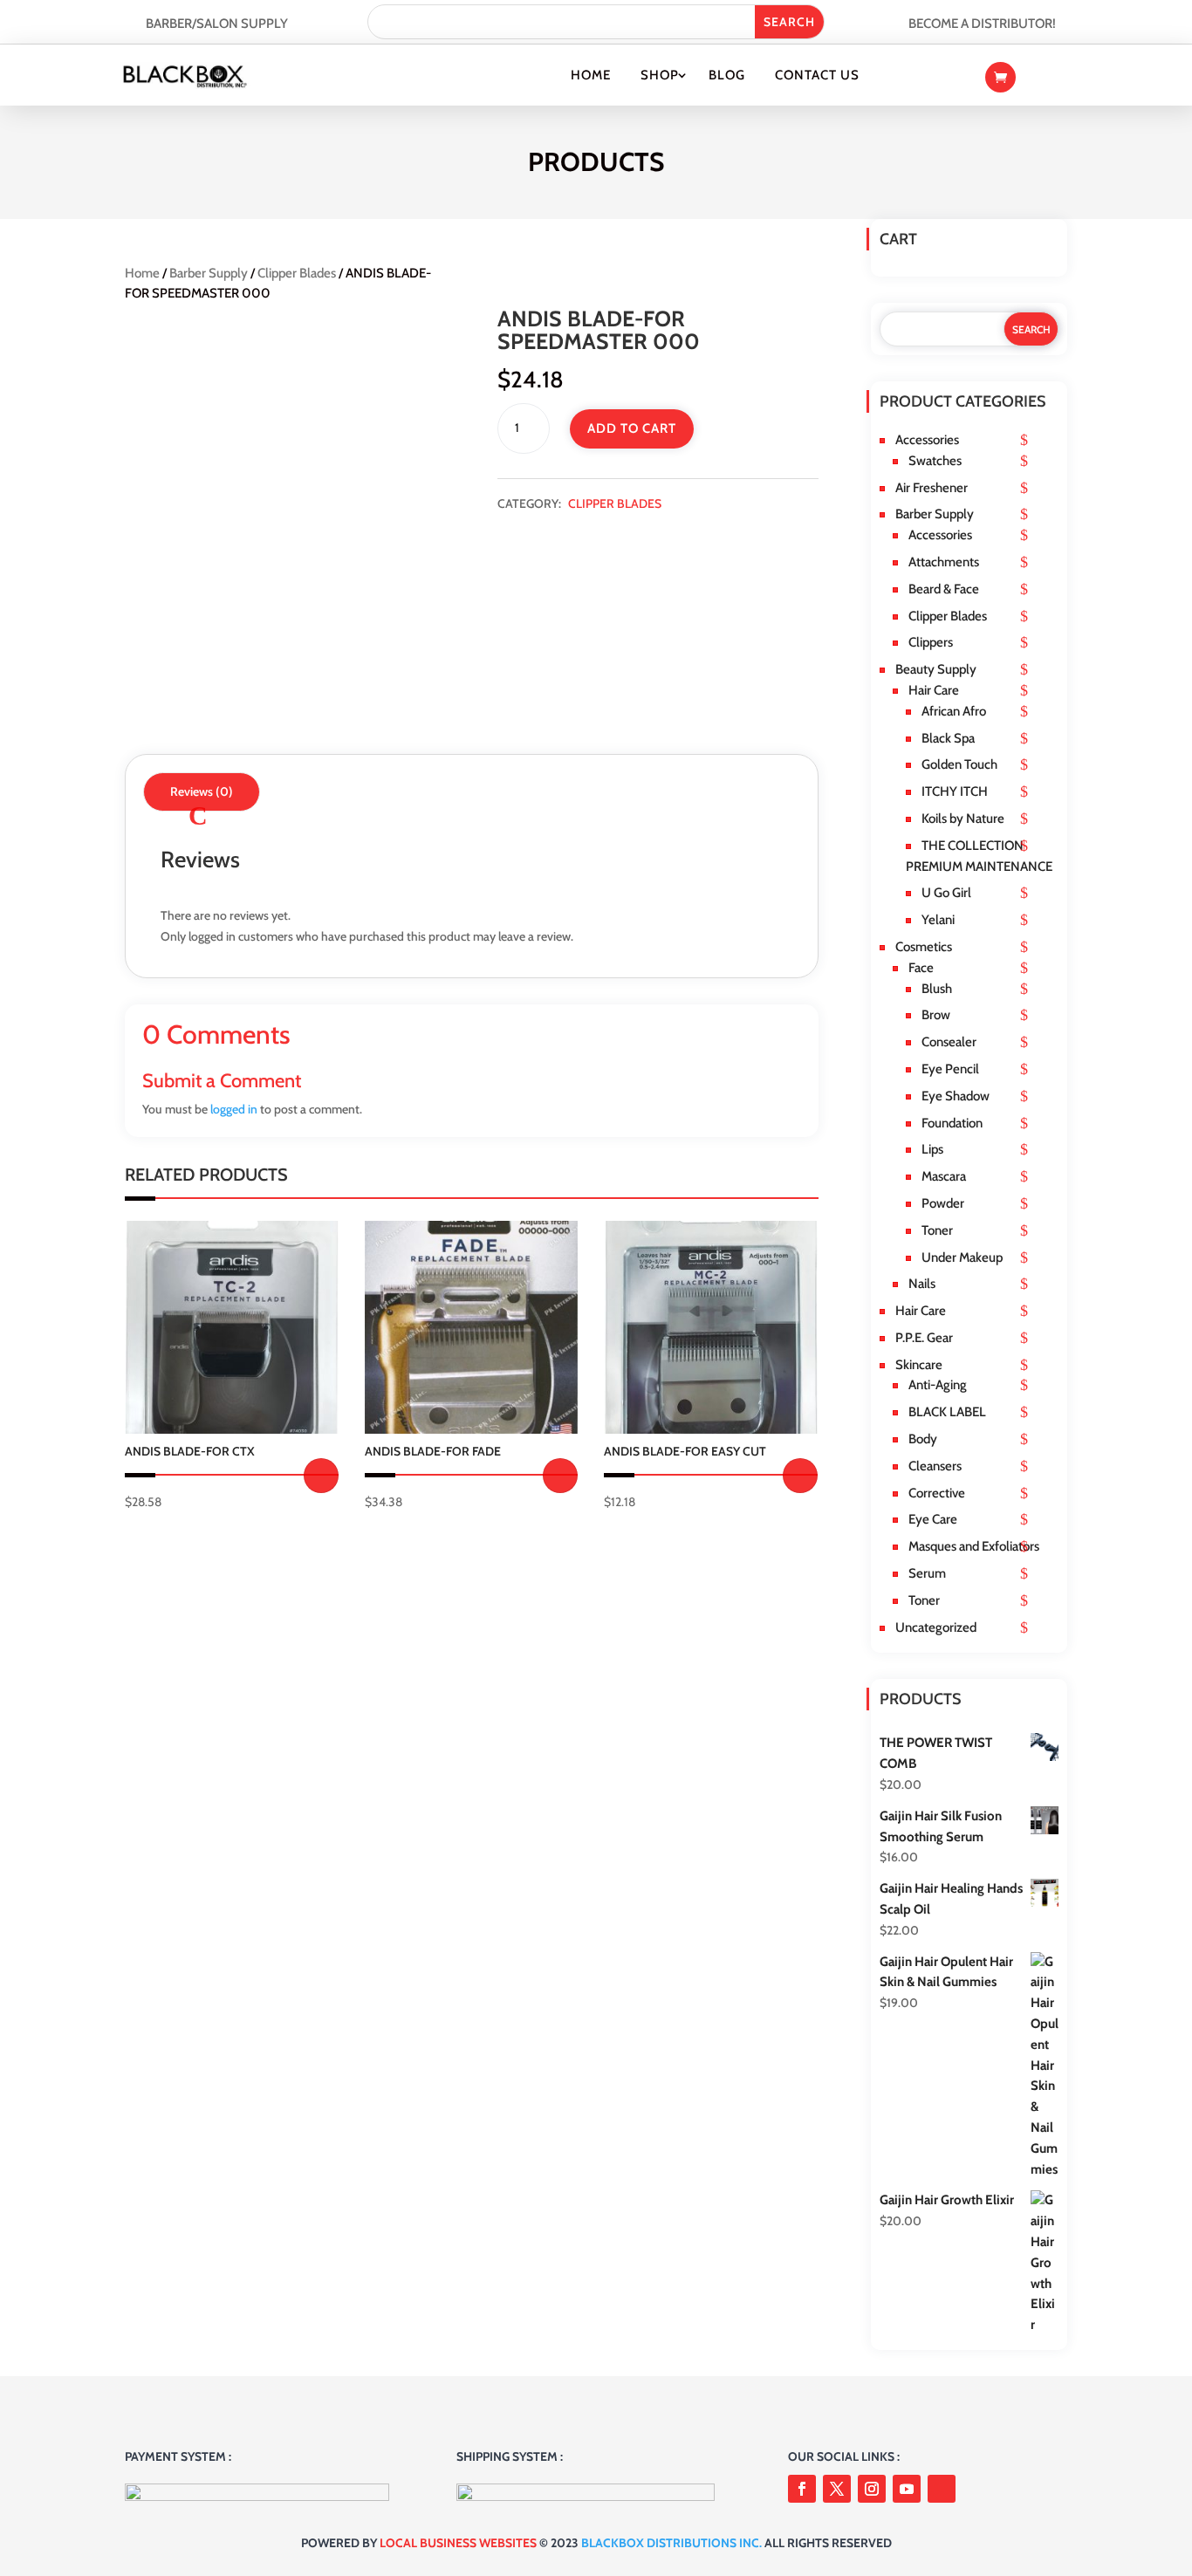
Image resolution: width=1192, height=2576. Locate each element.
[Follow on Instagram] (872, 2489)
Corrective (937, 1493)
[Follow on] (942, 2489)
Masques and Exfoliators (974, 1546)
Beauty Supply (936, 669)
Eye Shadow (956, 1096)
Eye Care (933, 1519)
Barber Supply (209, 273)
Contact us (817, 75)
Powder (943, 1203)
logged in (234, 1109)
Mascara (944, 1176)
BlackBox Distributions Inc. (671, 2543)
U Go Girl (946, 893)
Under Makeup (962, 1257)
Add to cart (632, 428)
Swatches (935, 461)
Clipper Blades (297, 273)
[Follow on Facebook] (802, 2489)
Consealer (949, 1042)
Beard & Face (944, 589)
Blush (937, 989)
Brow (936, 1015)
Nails (922, 1284)
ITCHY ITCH (955, 791)
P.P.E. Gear (924, 1338)
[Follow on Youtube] (907, 2489)
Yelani (938, 920)
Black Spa (948, 738)
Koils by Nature (963, 819)
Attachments (944, 562)
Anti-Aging (938, 1385)
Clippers (931, 642)
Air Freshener (932, 488)
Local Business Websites (458, 2543)
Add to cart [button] (321, 1476)
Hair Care (934, 690)
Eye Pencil (950, 1069)
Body (923, 1439)
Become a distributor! (982, 24)
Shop (660, 75)
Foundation (952, 1123)
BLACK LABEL (947, 1412)
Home (591, 75)
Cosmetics (924, 947)
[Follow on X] (837, 2489)
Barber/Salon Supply (217, 24)
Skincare (919, 1365)
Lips (932, 1149)
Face (921, 968)
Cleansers (935, 1466)
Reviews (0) (202, 791)
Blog (727, 75)
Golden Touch (959, 764)
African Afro (954, 711)
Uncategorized (936, 1627)
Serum (927, 1573)
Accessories (927, 440)
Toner (937, 1230)
